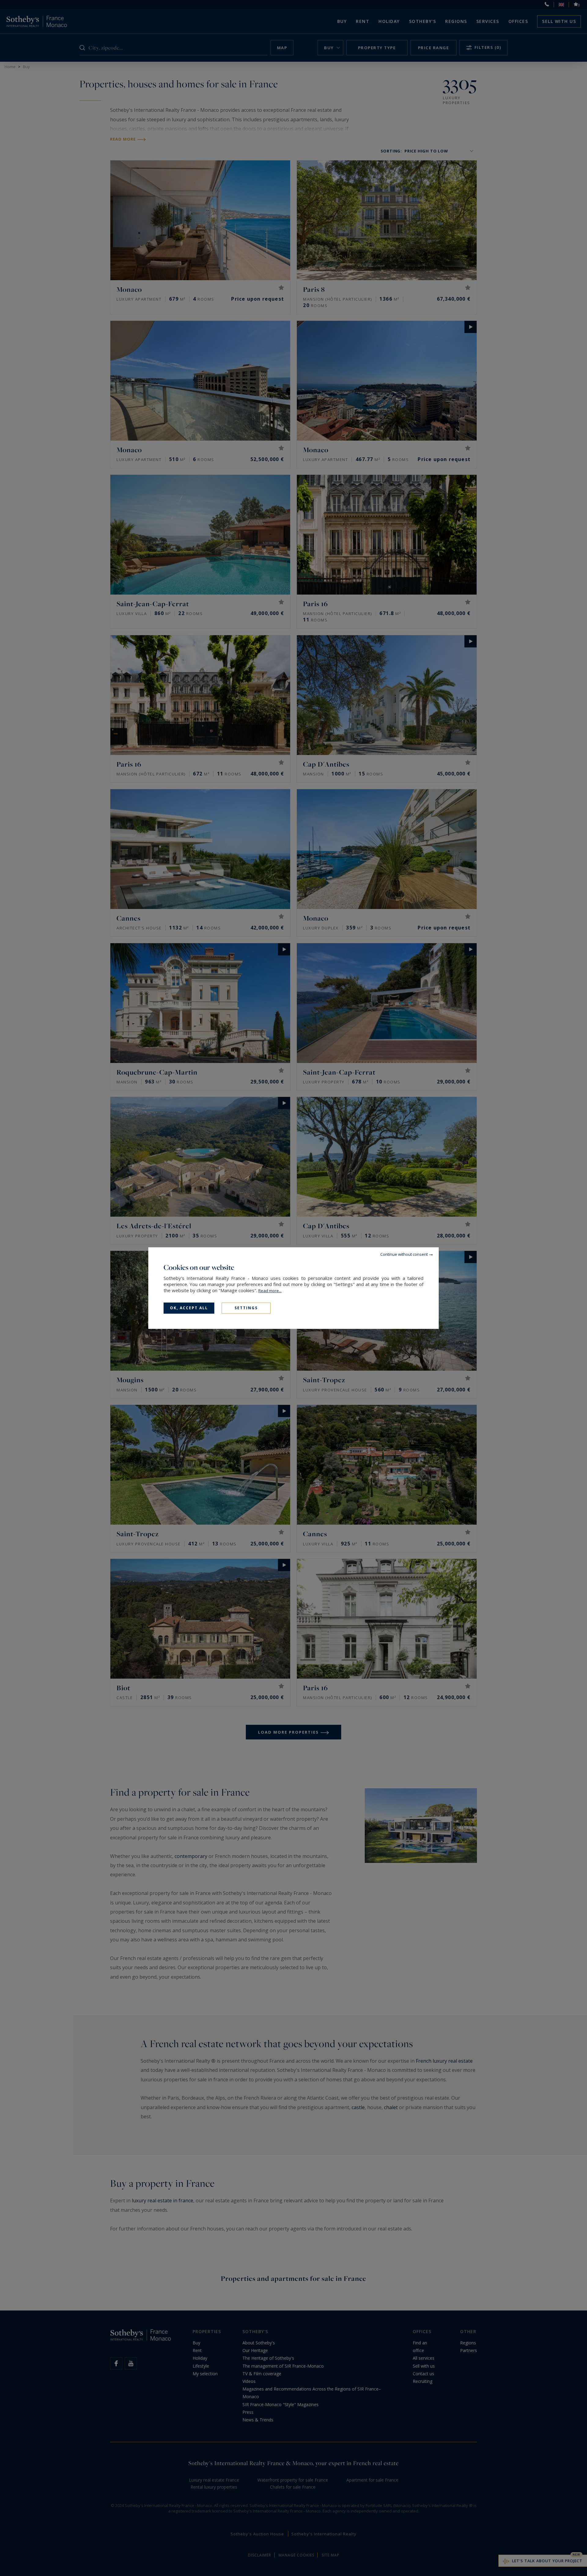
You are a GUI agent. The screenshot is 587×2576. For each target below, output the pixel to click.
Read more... (270, 1291)
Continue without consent (404, 1254)
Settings (246, 1308)
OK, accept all (189, 1308)
